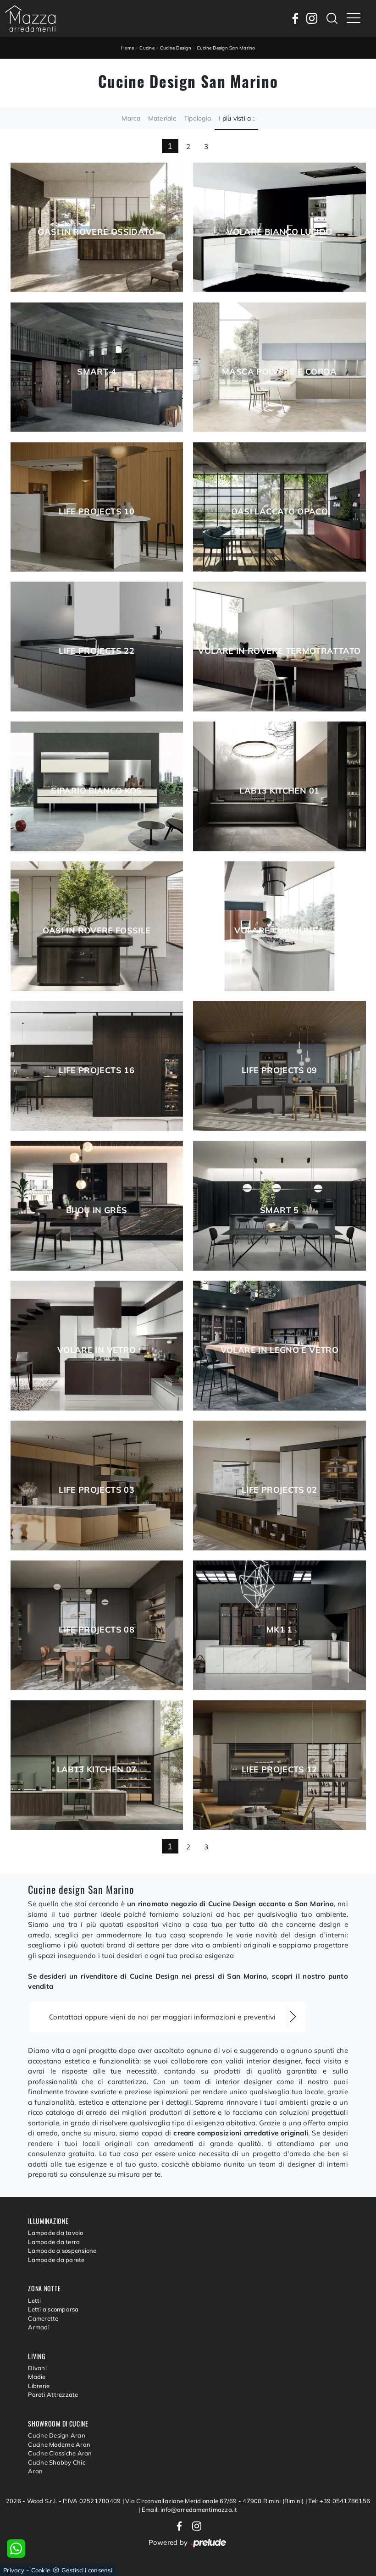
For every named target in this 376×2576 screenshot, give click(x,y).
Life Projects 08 (97, 1630)
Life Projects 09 (279, 1070)
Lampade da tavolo (55, 2233)
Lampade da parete (56, 2260)
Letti (34, 2300)
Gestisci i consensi (87, 2570)
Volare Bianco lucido (279, 232)
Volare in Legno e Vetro (279, 1350)
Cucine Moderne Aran (59, 2444)
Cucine (147, 48)
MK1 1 (279, 1630)
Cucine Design (176, 48)
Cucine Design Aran (57, 2435)
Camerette (43, 2318)
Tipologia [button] (197, 118)
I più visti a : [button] (236, 118)
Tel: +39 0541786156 (339, 2501)
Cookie (41, 2570)
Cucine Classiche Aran (60, 2453)
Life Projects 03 (97, 1490)
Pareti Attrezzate (53, 2394)
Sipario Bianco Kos (96, 791)
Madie (37, 2377)
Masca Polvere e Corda (279, 372)
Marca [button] (131, 118)
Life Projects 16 (97, 1070)
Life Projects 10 (97, 512)
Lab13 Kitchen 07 (97, 1770)
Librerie (39, 2386)
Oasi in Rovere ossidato (96, 232)
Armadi (39, 2327)
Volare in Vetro (97, 1350)
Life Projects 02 (279, 1490)
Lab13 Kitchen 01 (279, 791)
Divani (37, 2368)
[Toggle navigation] (354, 18)
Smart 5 (279, 1210)
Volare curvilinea (279, 931)
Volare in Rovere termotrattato (279, 651)
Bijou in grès (97, 1210)
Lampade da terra (54, 2242)
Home (128, 48)
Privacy (14, 2570)
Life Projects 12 (279, 1770)
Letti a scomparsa (53, 2309)
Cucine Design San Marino (226, 48)
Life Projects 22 (97, 651)
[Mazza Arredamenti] (30, 18)
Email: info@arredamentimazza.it (190, 2510)
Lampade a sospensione (62, 2251)
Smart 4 (97, 372)
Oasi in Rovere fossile (97, 931)
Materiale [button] (162, 118)
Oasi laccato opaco (279, 512)
